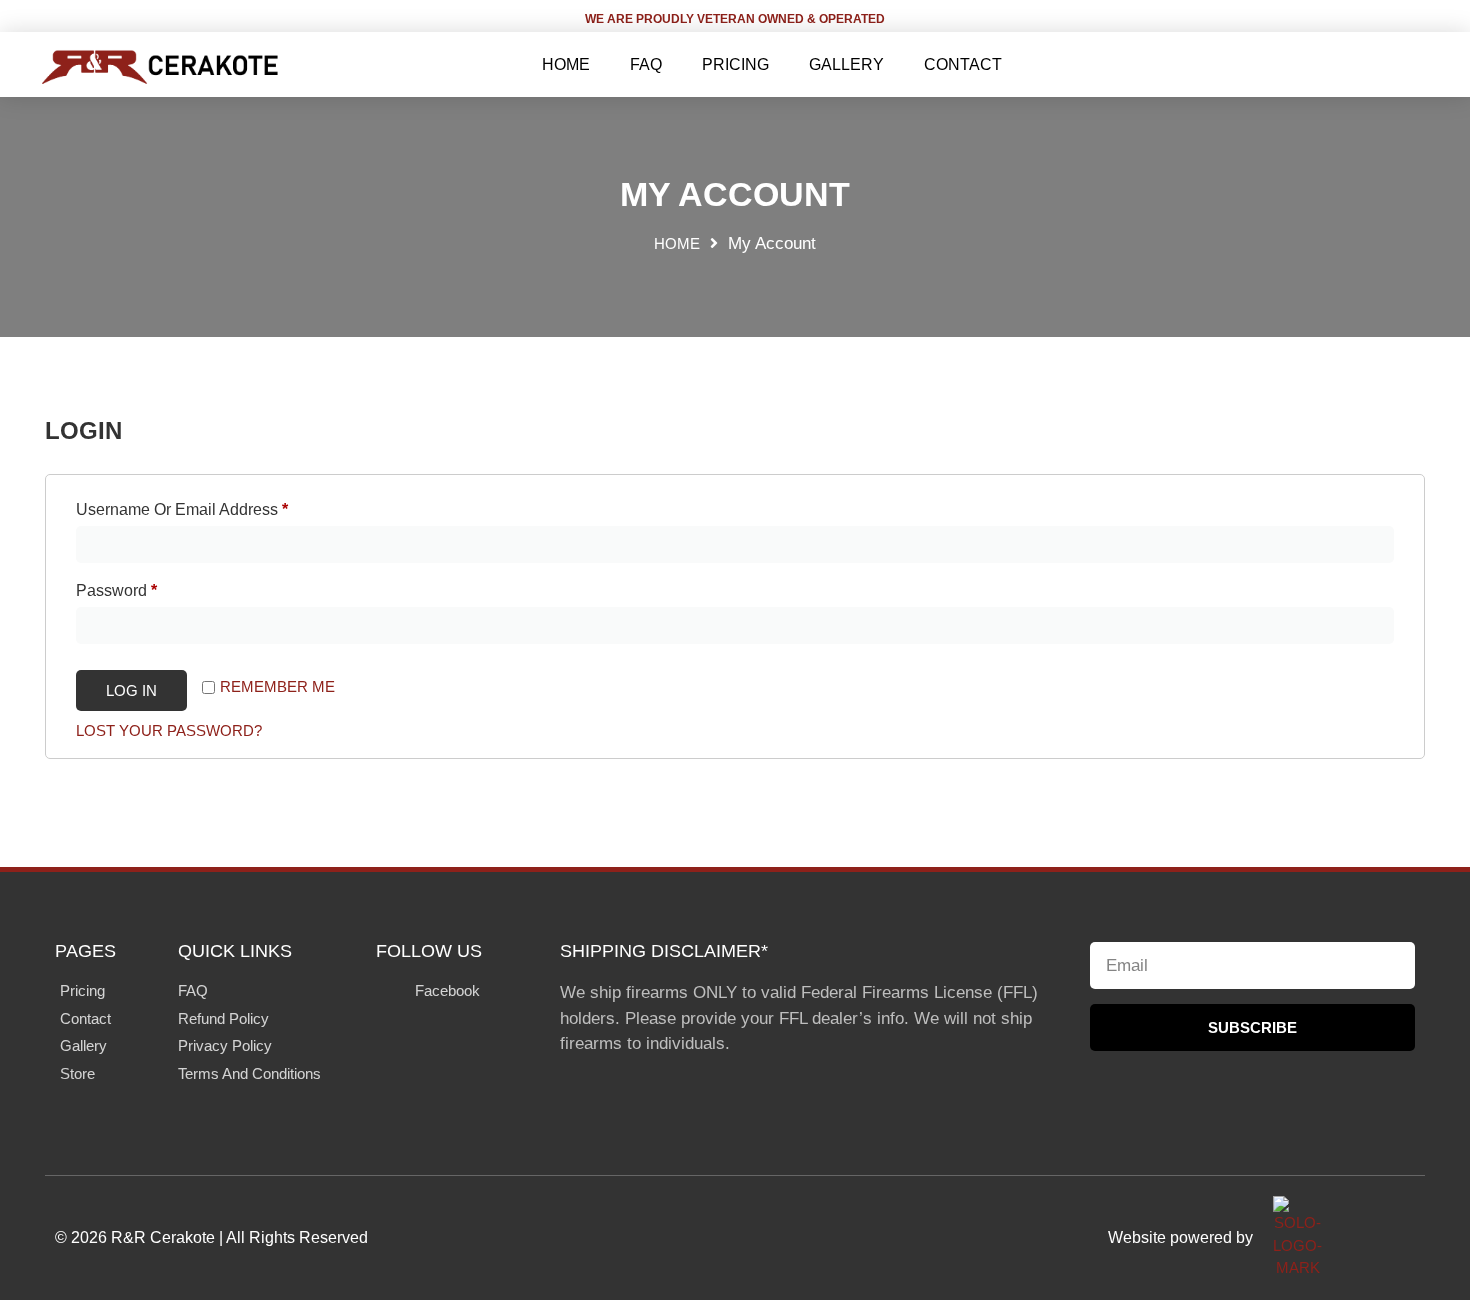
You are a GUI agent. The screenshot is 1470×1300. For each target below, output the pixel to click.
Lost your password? (169, 730)
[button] (1412, 64)
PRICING (735, 64)
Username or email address (214, 506)
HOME (566, 64)
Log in (131, 690)
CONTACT (963, 64)
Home (677, 243)
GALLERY (846, 64)
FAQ (646, 64)
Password (149, 587)
